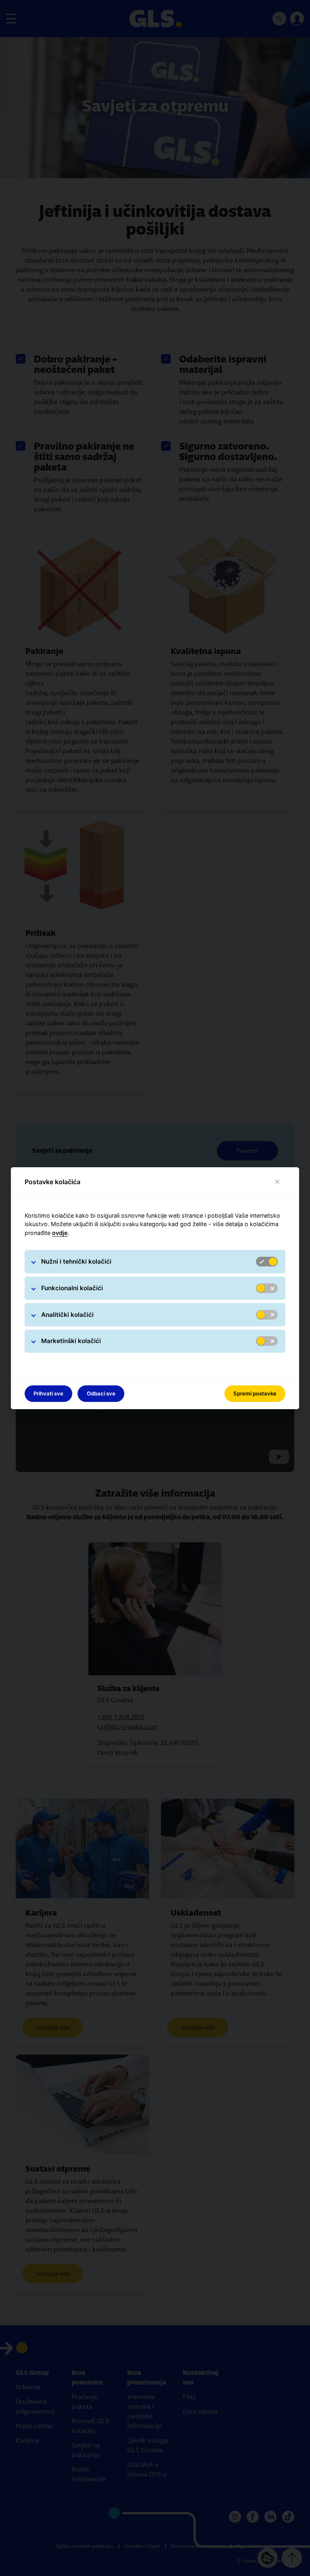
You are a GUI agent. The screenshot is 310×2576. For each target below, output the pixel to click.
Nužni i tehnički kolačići (76, 1261)
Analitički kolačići (67, 1315)
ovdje (60, 1233)
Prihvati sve (48, 1393)
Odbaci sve (101, 1393)
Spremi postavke (255, 1393)
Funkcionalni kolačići (72, 1288)
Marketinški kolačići (71, 1341)
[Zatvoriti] (278, 1182)
